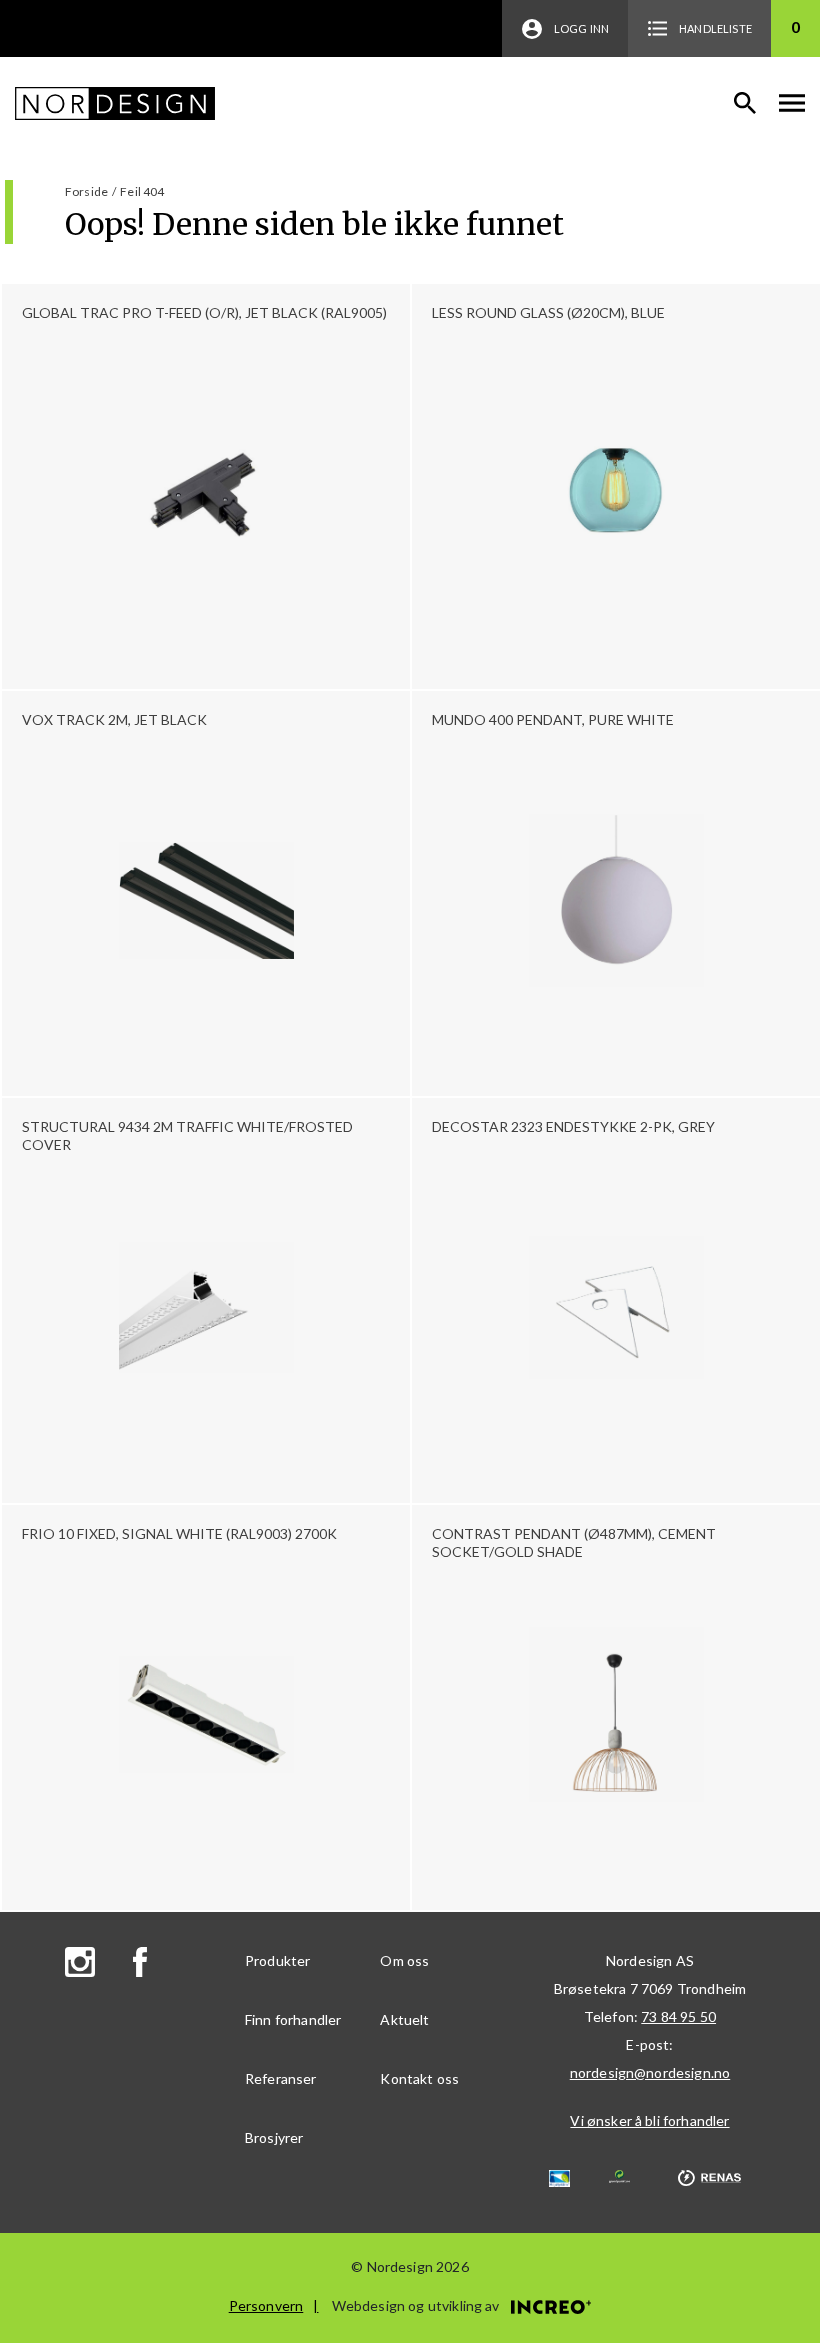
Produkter (277, 1960)
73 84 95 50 (678, 2016)
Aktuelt (404, 2019)
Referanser (281, 2078)
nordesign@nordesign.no (650, 2072)
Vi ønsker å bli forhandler (649, 2120)
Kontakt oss (419, 2078)
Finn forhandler (293, 2019)
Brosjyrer (274, 2137)
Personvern (266, 2305)
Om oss (404, 1960)
